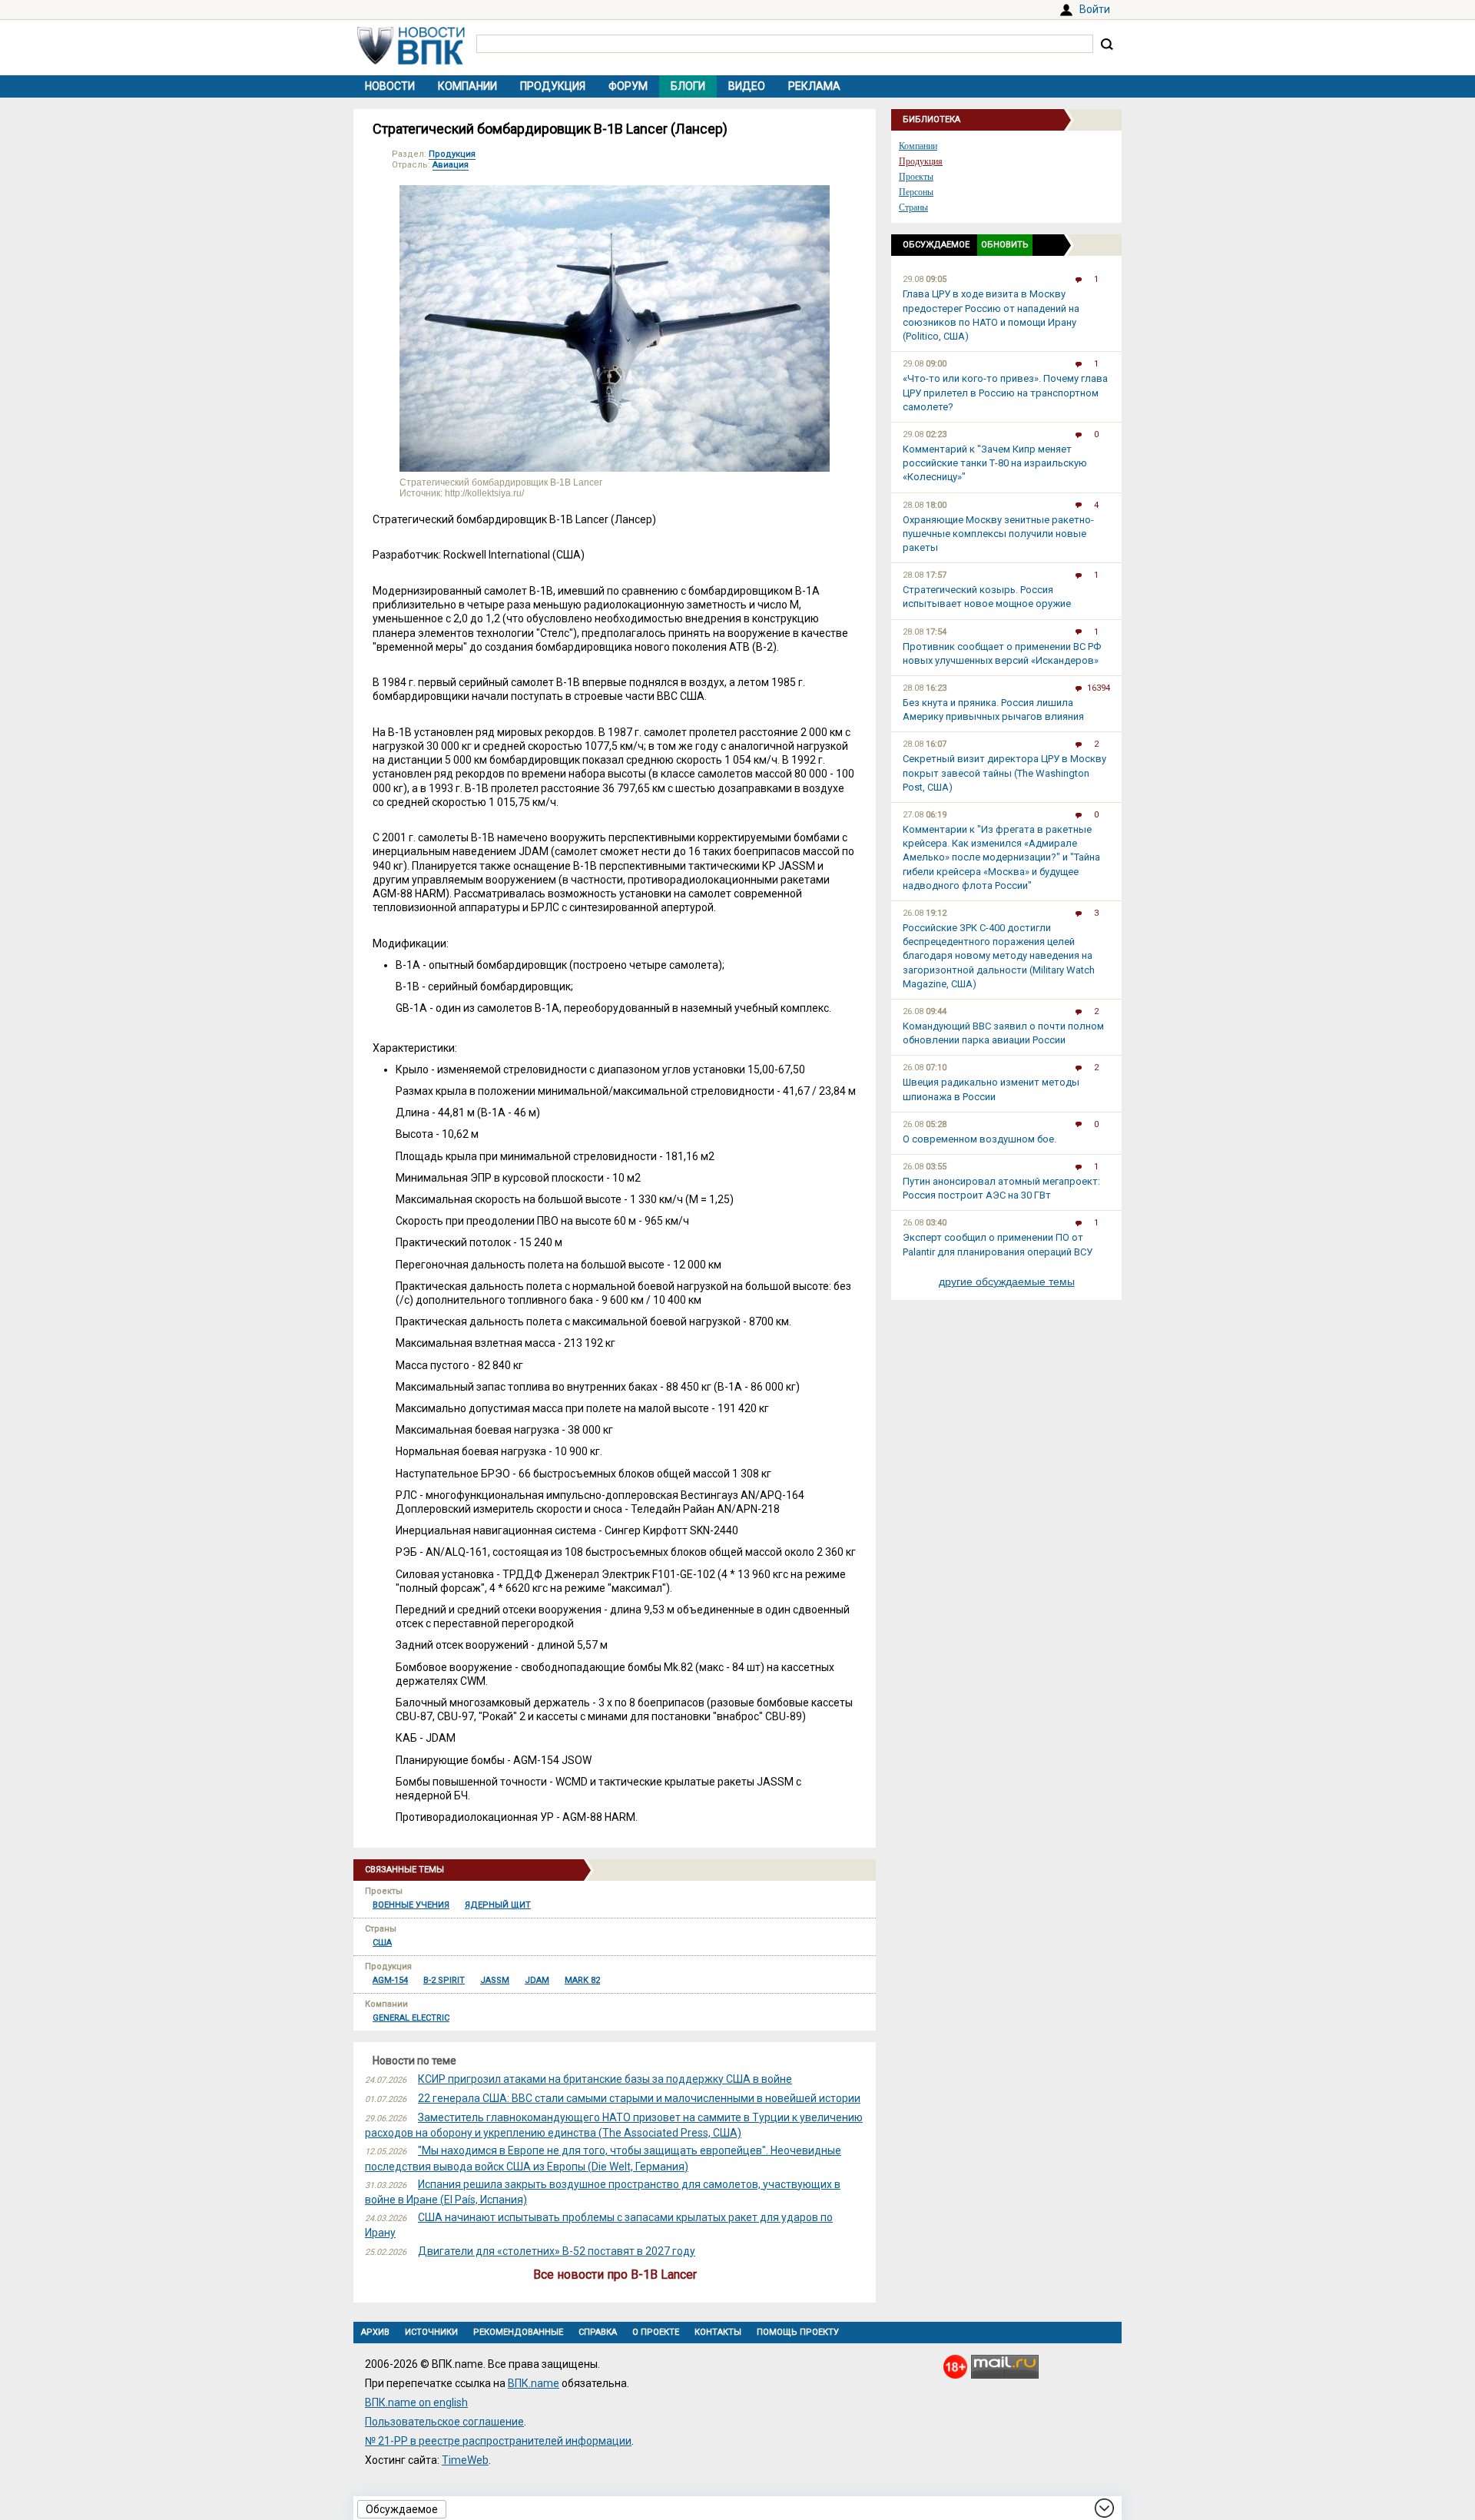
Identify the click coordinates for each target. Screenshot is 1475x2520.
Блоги (688, 86)
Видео (747, 86)
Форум (628, 86)
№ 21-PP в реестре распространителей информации (498, 2441)
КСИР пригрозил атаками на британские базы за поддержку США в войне (605, 2079)
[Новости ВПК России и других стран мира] (411, 61)
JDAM (537, 1980)
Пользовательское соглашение (444, 2422)
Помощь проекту (798, 2332)
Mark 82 (582, 1980)
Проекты (916, 177)
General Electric (411, 2018)
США (382, 1943)
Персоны (916, 192)
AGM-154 (390, 1980)
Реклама (814, 86)
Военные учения (411, 1905)
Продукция (553, 86)
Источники (431, 2332)
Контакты (718, 2332)
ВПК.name (534, 2383)
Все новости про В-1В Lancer (615, 2275)
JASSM (495, 1980)
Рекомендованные (518, 2332)
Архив (375, 2332)
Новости (390, 86)
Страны (913, 207)
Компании (467, 86)
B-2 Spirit (444, 1980)
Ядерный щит (498, 1905)
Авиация (451, 165)
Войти (1095, 9)
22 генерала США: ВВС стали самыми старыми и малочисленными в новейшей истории (639, 2098)
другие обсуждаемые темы (1007, 1282)
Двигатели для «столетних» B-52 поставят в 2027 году (557, 2251)
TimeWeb (465, 2460)
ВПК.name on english (416, 2402)
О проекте (656, 2332)
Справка (598, 2332)
